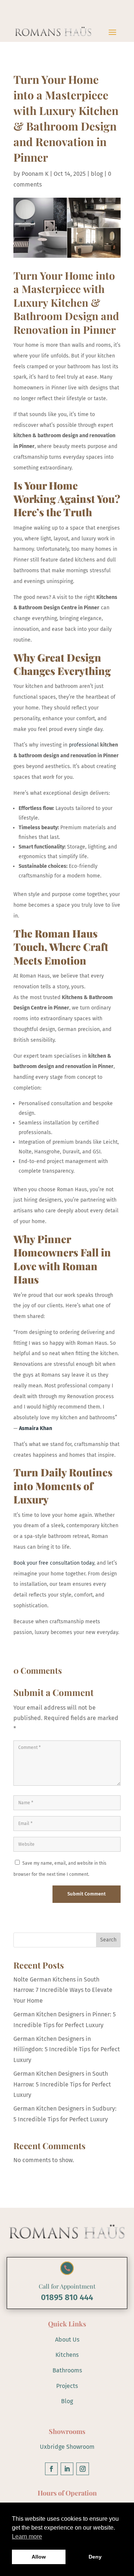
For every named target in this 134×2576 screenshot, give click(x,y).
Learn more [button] (27, 2537)
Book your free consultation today (54, 1563)
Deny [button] (95, 2557)
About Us (67, 2340)
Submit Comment (87, 1894)
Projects (67, 2386)
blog (97, 174)
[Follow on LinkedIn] (67, 2469)
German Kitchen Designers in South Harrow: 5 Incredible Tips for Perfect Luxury (62, 2084)
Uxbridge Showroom (67, 2447)
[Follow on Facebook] (51, 2469)
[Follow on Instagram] (83, 2469)
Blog (67, 2401)
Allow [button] (39, 2557)
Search (108, 1940)
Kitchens (67, 2355)
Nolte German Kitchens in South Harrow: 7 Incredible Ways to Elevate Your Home (63, 1990)
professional (84, 745)
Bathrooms (67, 2370)
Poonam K (35, 174)
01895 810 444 (67, 2297)
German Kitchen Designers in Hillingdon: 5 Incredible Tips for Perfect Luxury (67, 2050)
